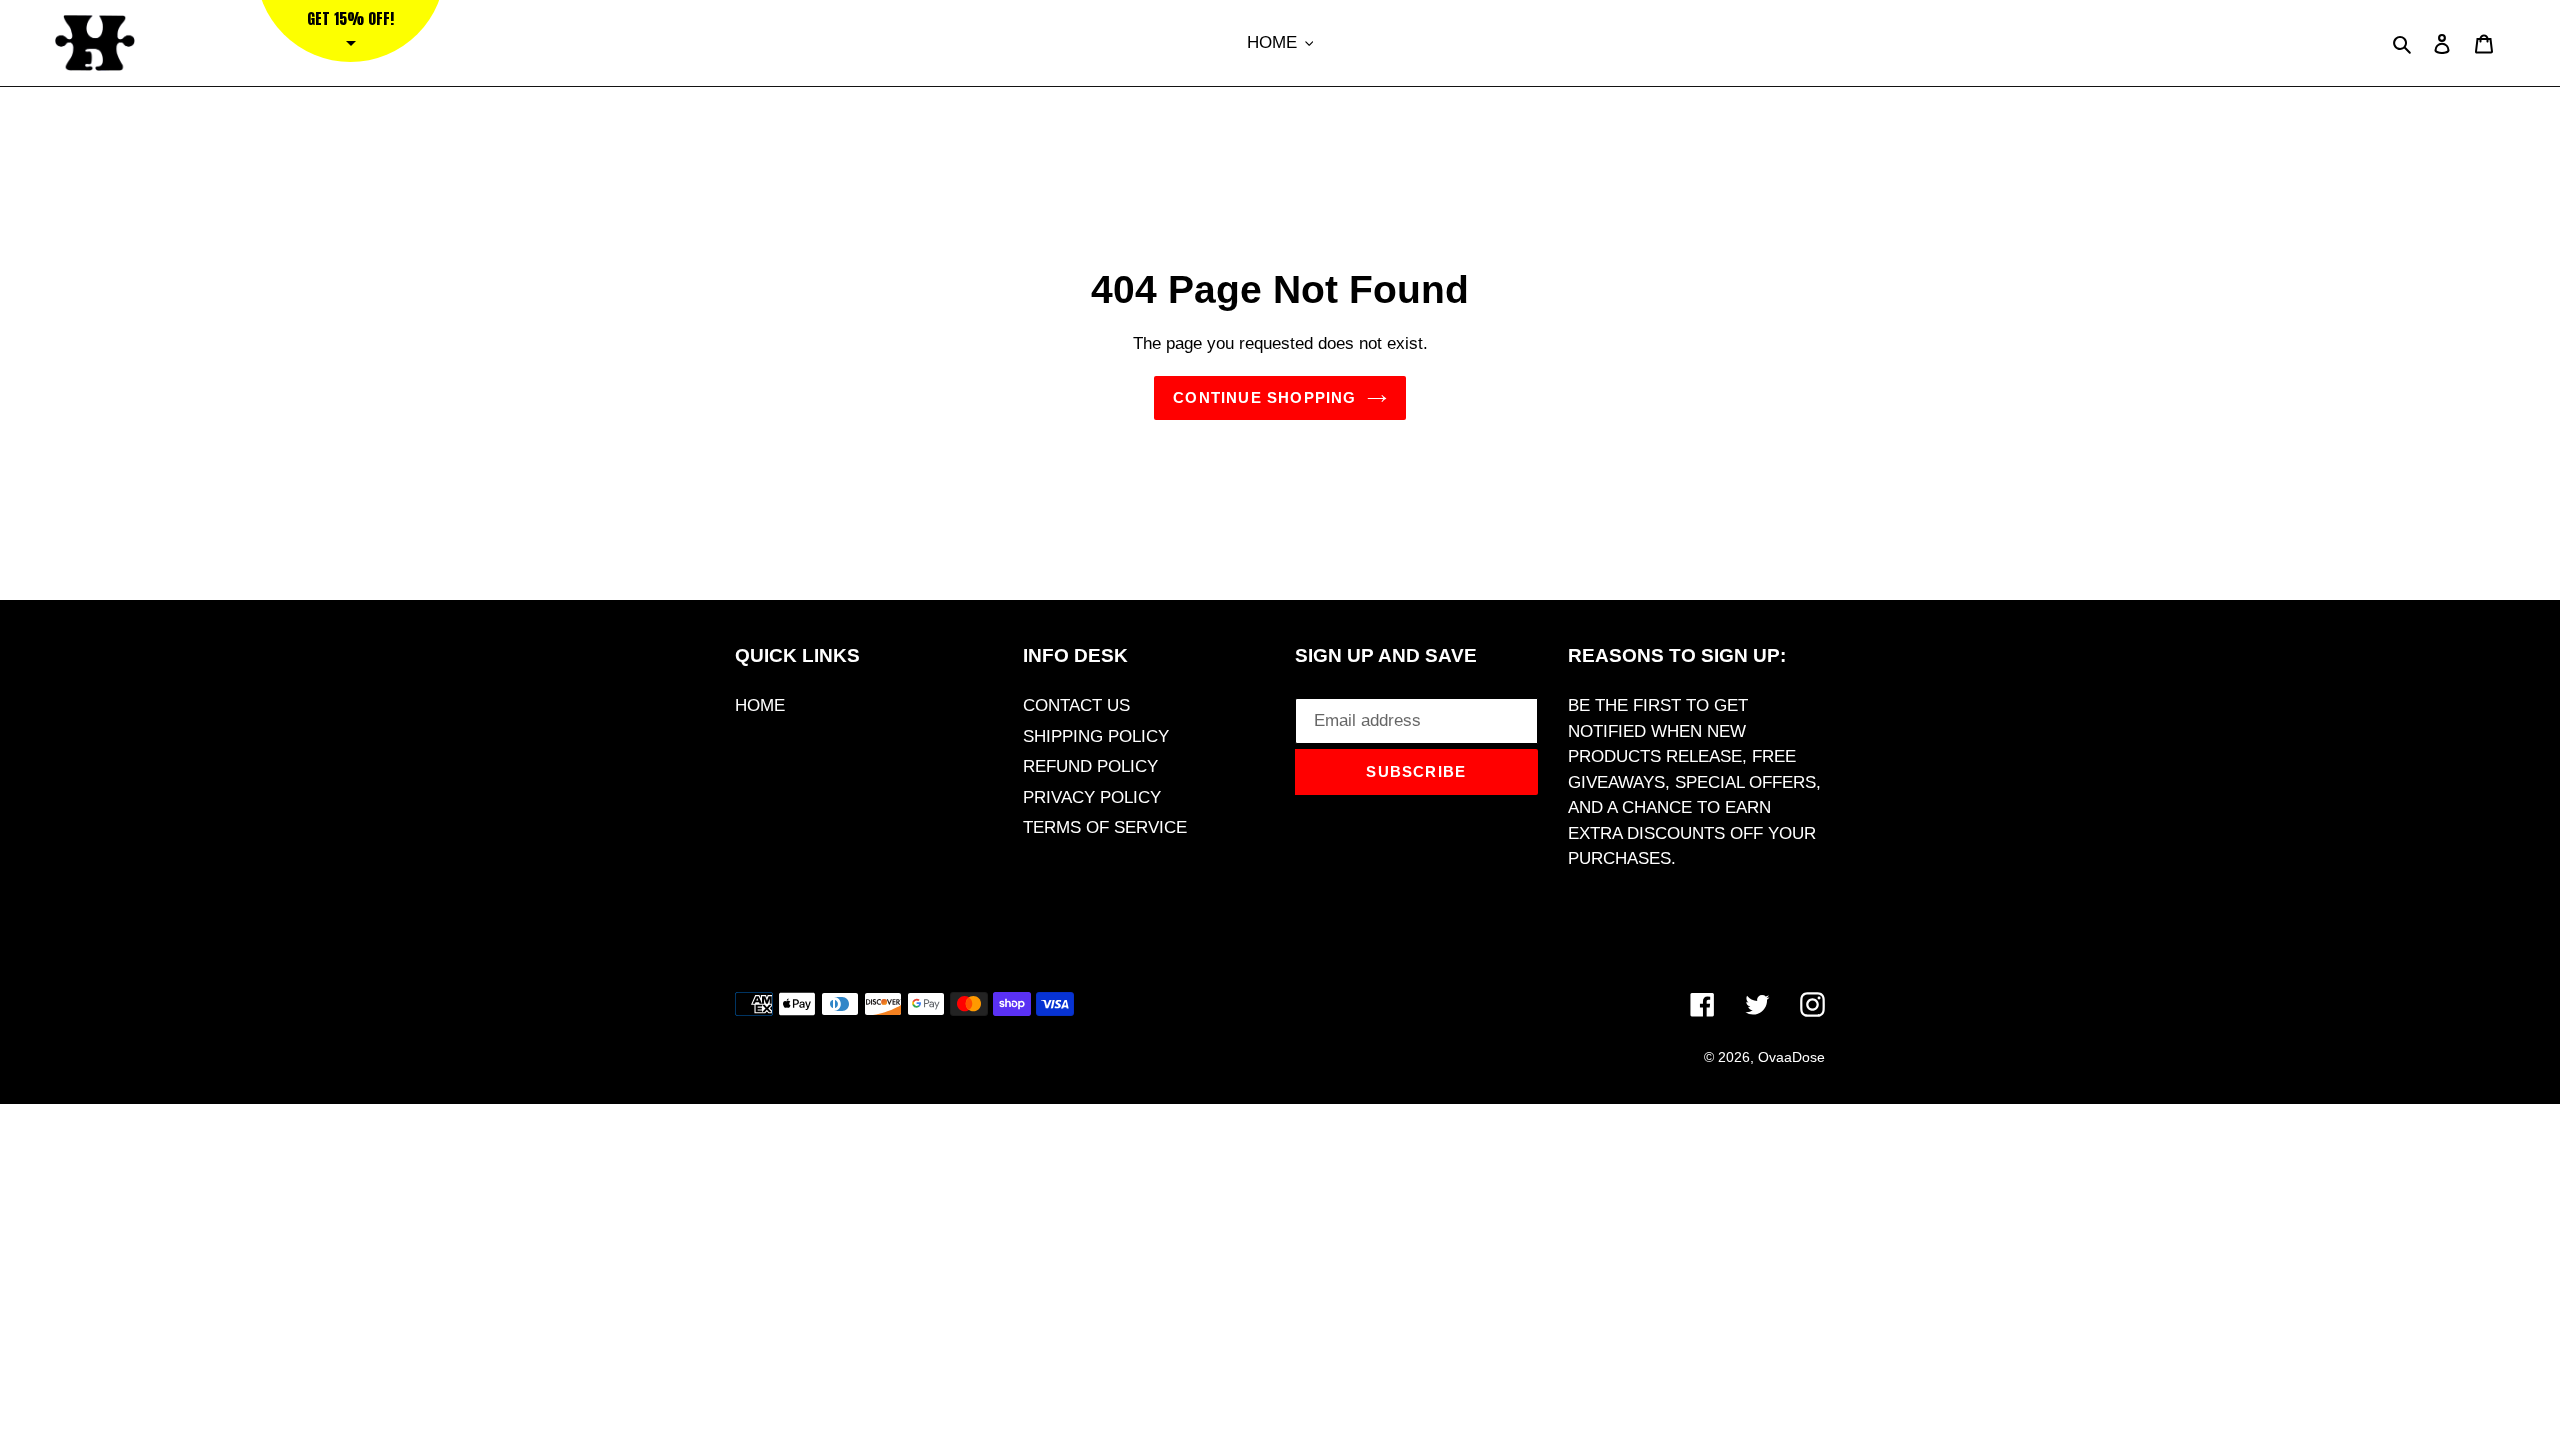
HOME (760, 705)
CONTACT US (1076, 705)
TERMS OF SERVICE (1105, 827)
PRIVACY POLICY (1092, 797)
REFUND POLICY (1090, 766)
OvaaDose (1791, 1057)
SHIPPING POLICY (1096, 736)
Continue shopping (1264, 397)
